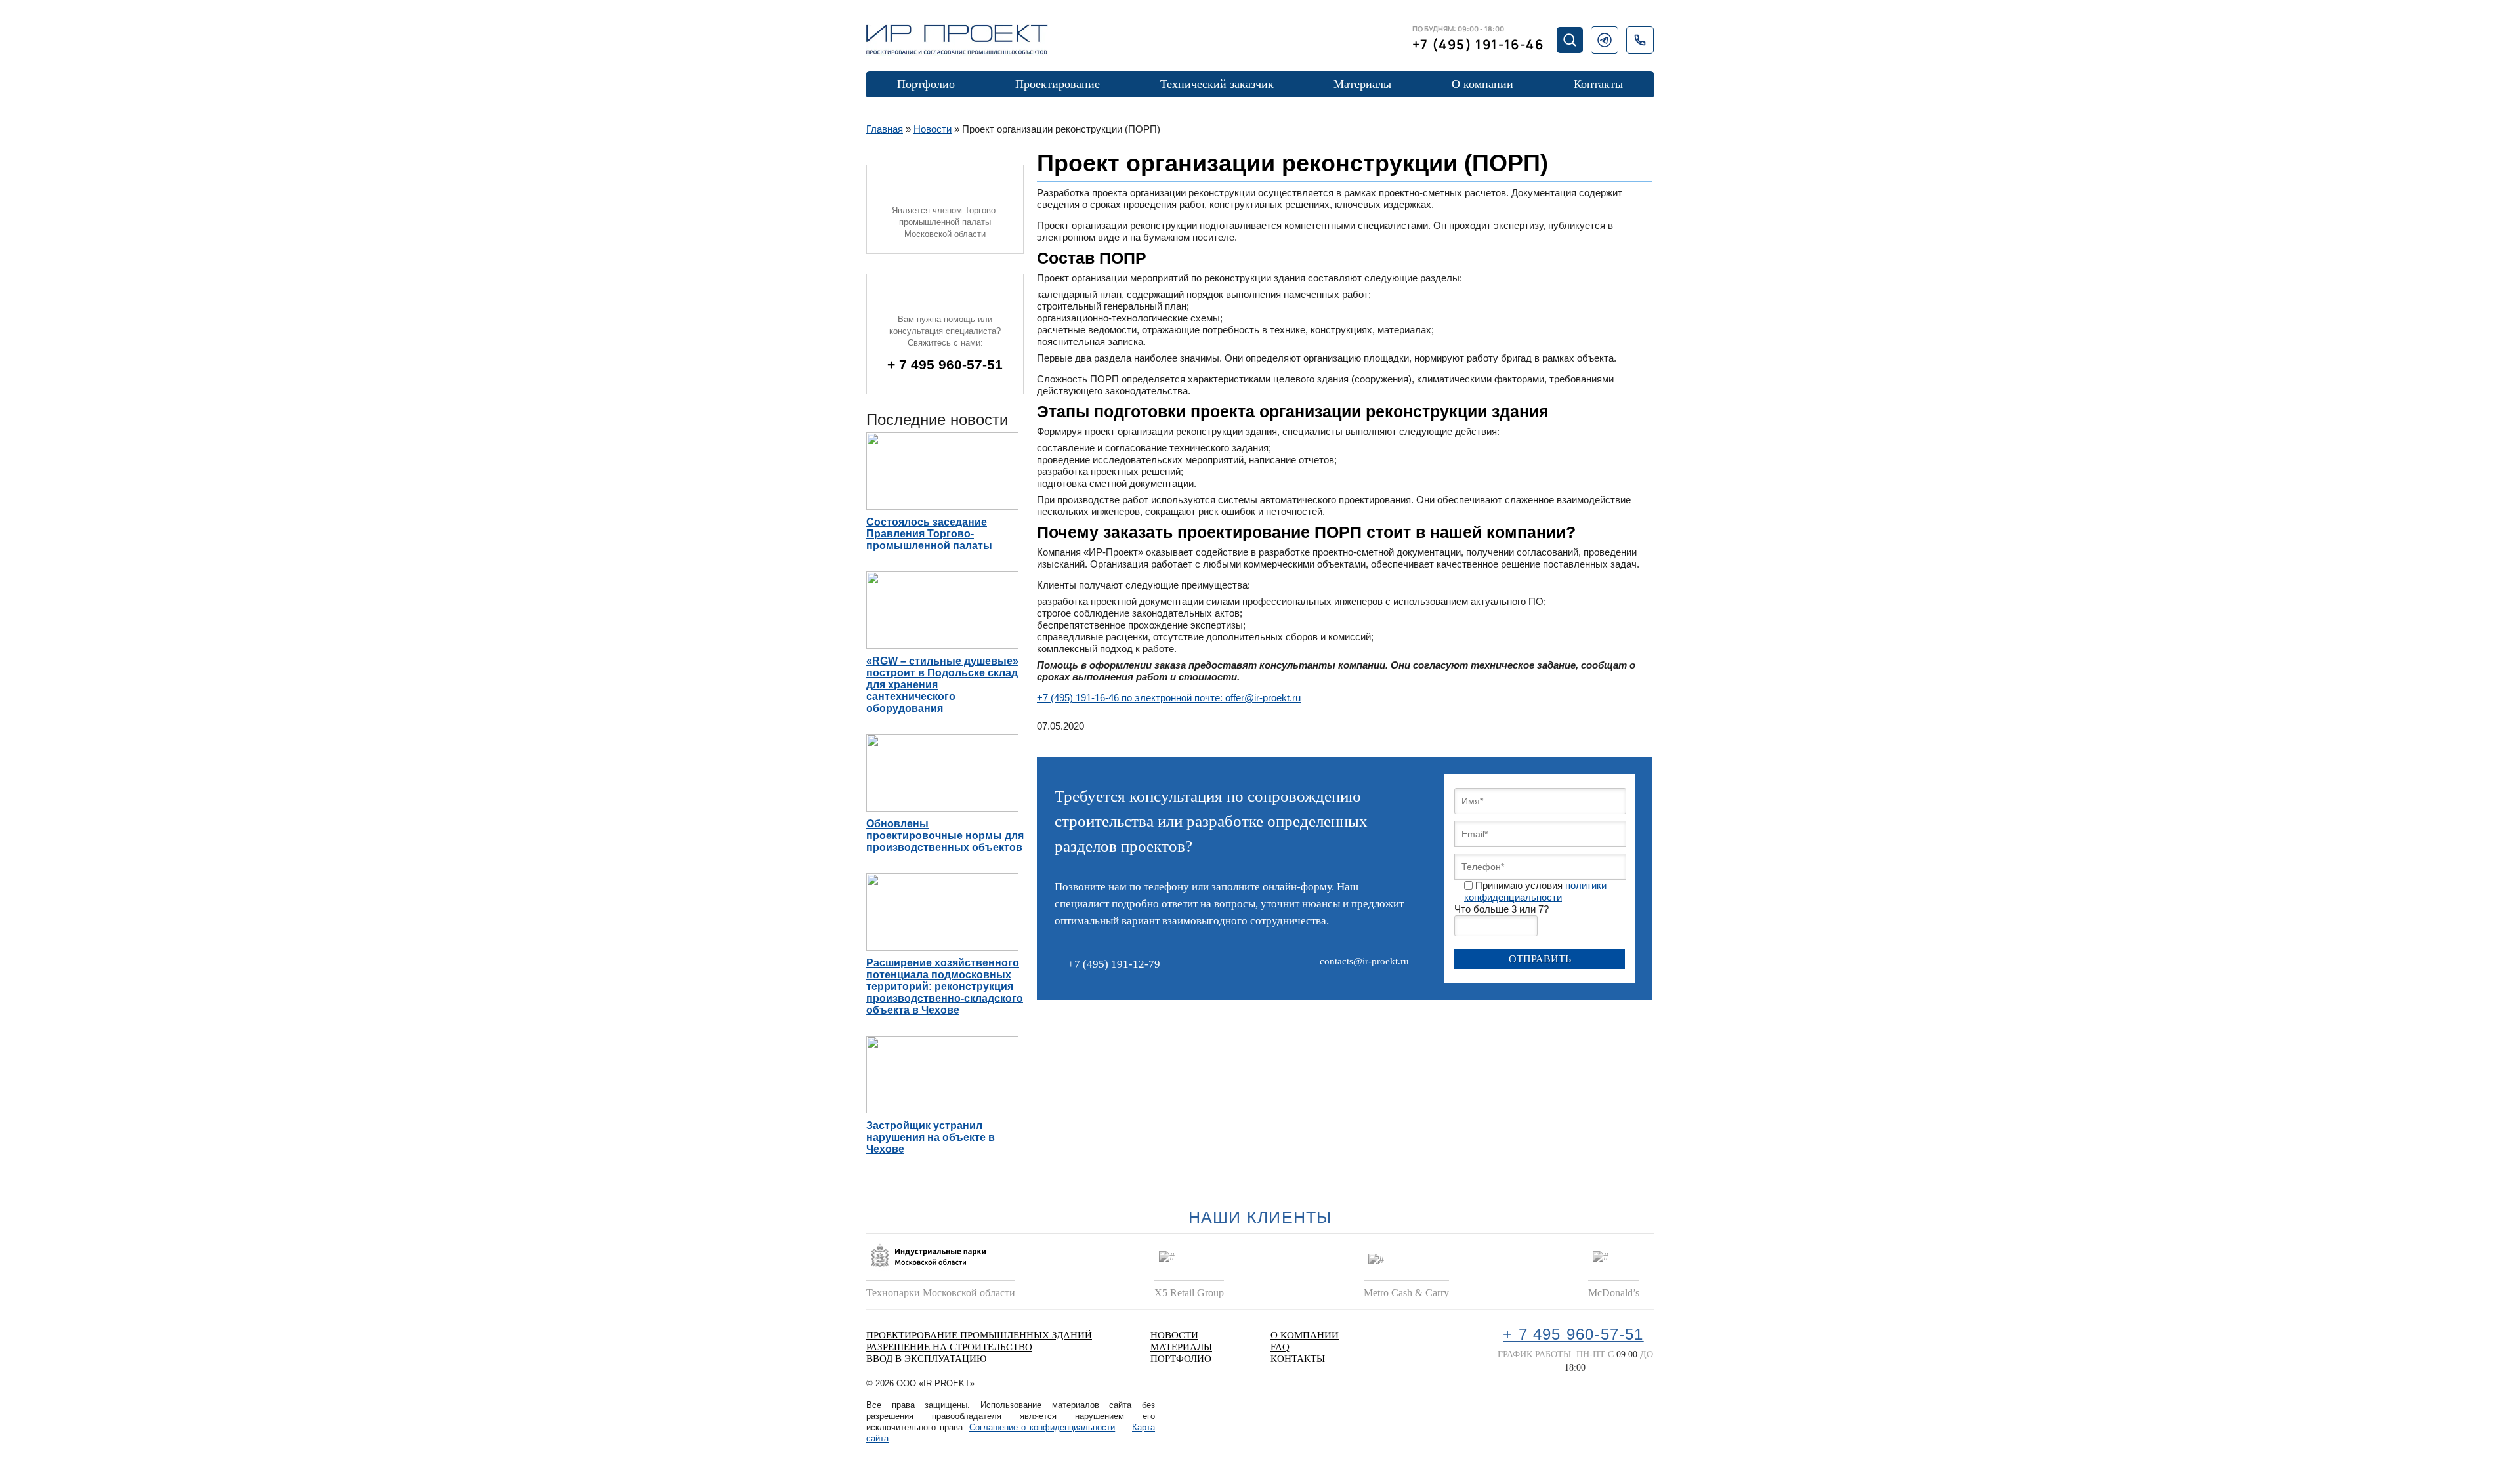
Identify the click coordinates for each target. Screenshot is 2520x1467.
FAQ (1280, 1347)
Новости (933, 129)
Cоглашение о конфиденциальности (1042, 1427)
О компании (1482, 84)
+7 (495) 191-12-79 (1114, 964)
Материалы (1362, 84)
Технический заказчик (1217, 84)
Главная (885, 129)
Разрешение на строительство (949, 1347)
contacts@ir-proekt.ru (1364, 961)
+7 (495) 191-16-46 (1478, 44)
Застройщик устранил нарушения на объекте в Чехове (931, 1137)
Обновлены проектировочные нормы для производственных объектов (945, 836)
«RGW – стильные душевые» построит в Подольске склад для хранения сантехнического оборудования (942, 685)
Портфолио (926, 84)
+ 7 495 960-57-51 (945, 364)
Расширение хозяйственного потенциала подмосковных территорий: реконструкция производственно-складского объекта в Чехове (945, 986)
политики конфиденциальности (1535, 892)
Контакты (1598, 84)
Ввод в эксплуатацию (926, 1359)
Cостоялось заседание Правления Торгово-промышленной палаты (929, 534)
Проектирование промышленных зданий (979, 1335)
